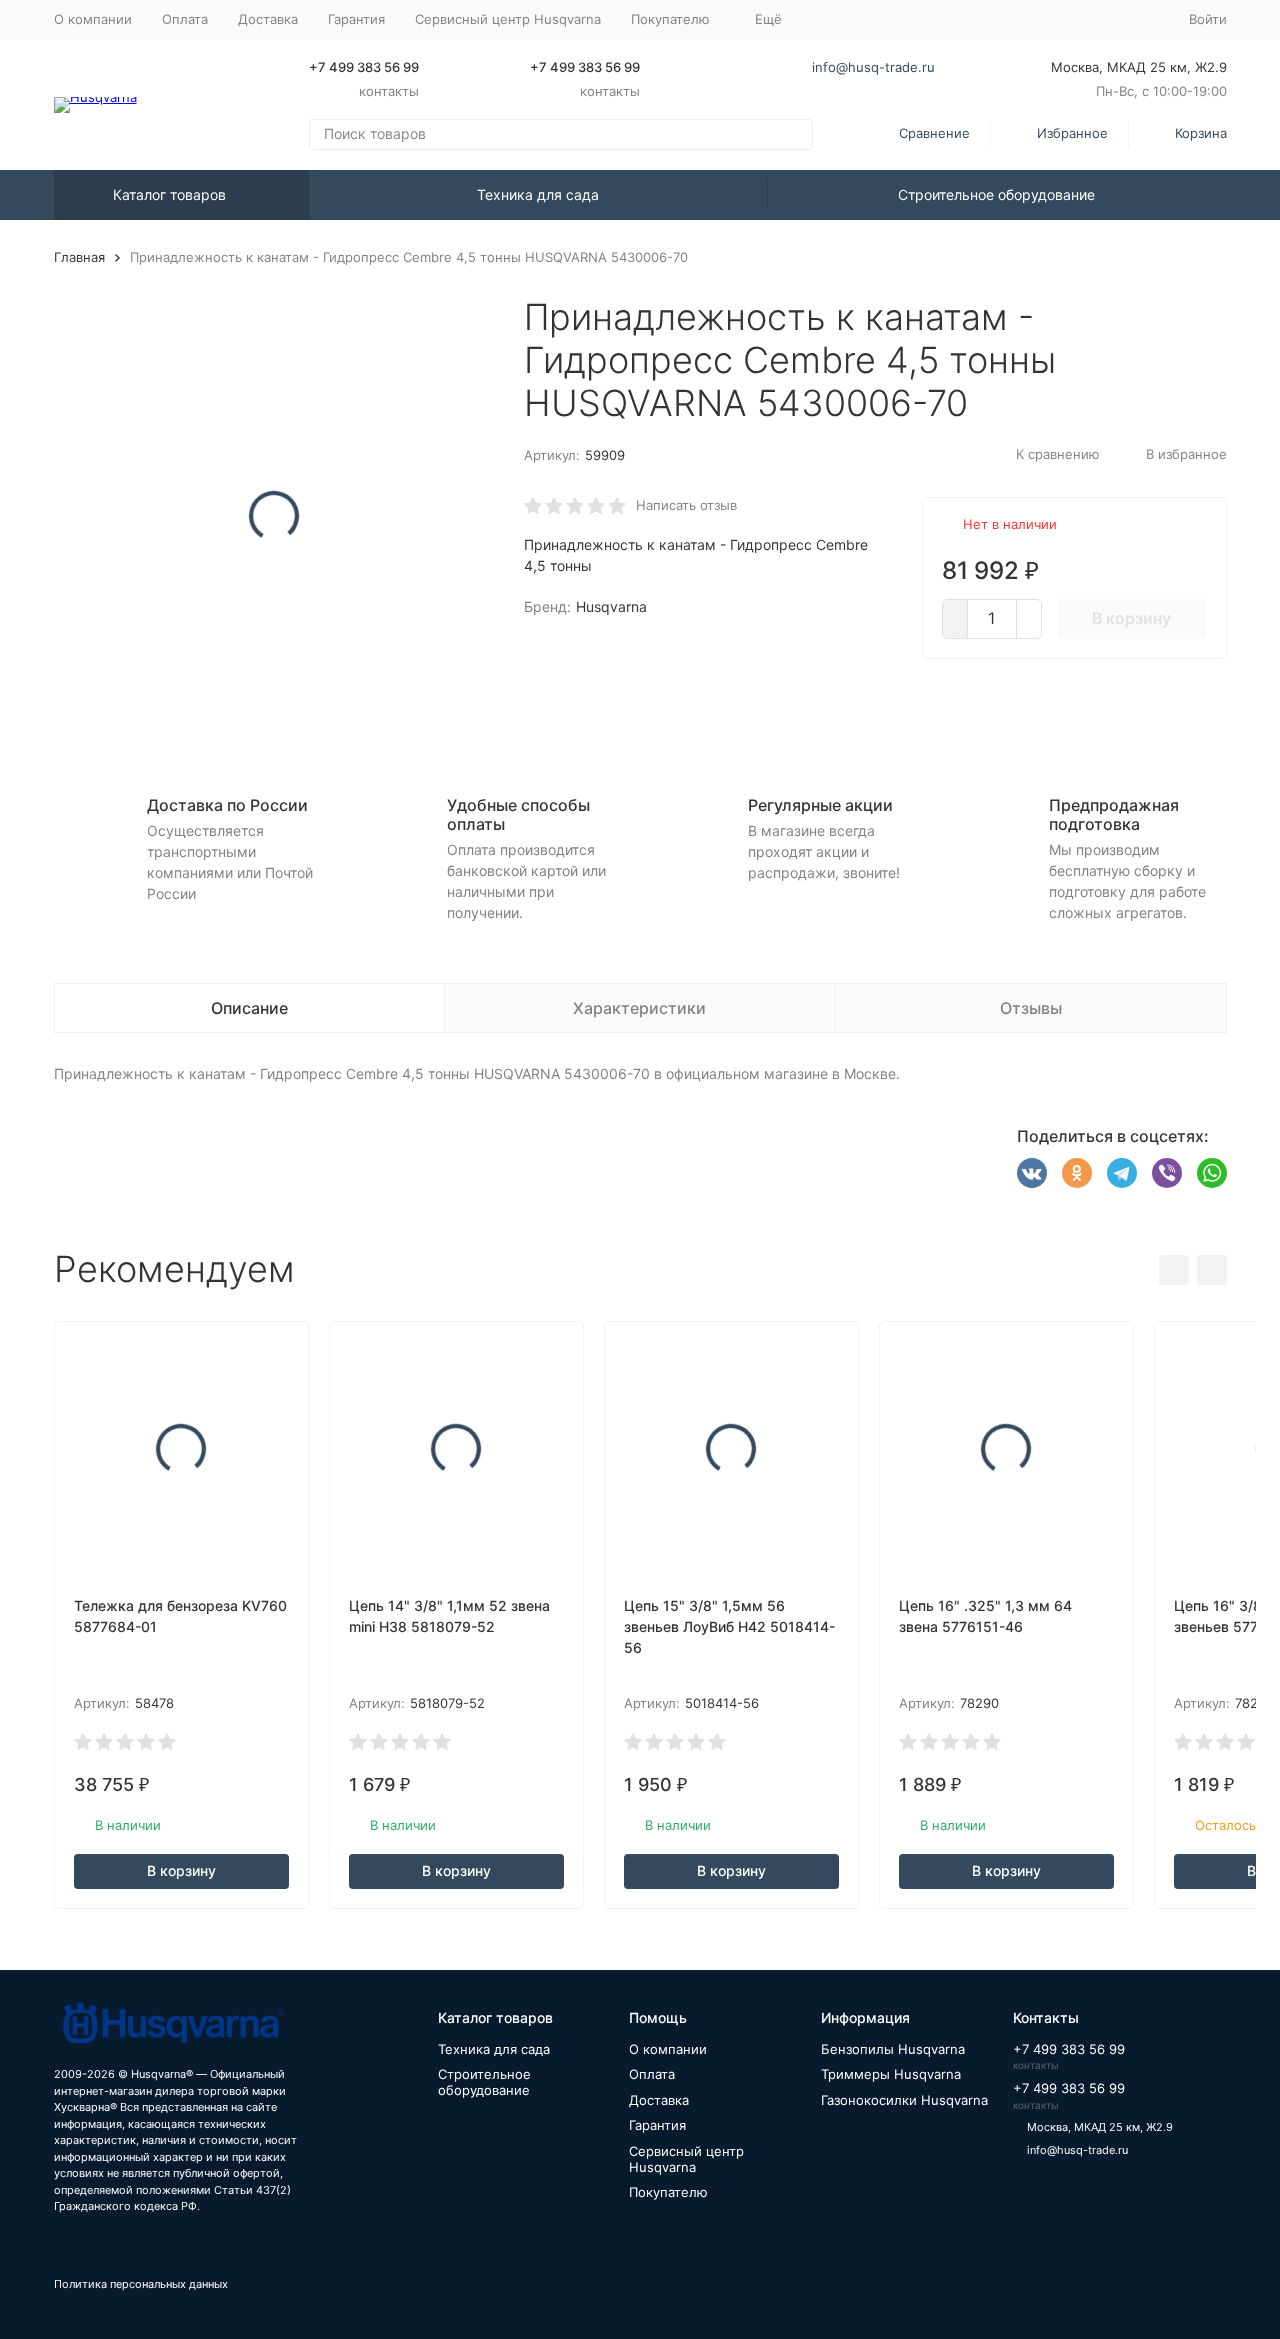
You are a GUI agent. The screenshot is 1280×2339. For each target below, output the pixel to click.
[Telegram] (1122, 1173)
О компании (93, 19)
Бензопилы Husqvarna (893, 2049)
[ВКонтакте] (1032, 1173)
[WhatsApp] (1212, 1173)
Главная (79, 257)
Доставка (268, 19)
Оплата (185, 19)
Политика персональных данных (141, 2284)
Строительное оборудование (996, 194)
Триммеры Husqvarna (891, 2074)
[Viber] (1167, 1173)
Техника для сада (538, 194)
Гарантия (356, 19)
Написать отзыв (686, 505)
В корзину (1131, 618)
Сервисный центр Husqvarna (508, 19)
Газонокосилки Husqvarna (904, 2100)
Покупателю (668, 2192)
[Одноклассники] (1077, 1173)
